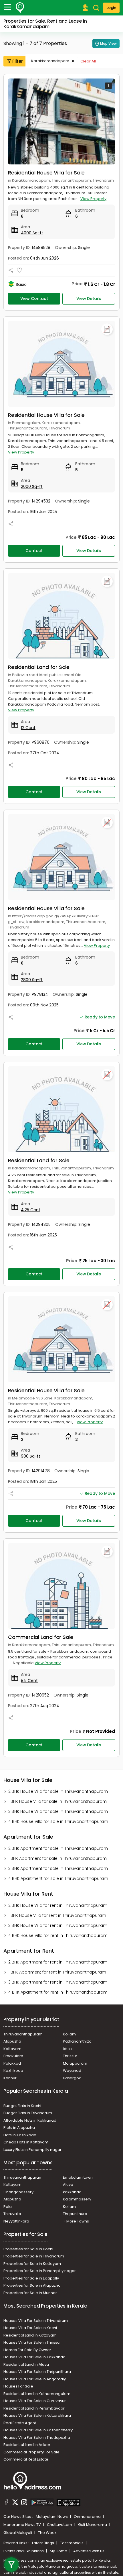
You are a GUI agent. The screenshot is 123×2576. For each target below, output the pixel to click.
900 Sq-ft (31, 1456)
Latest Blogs (43, 2543)
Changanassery (18, 2192)
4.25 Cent (31, 1210)
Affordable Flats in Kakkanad (30, 2120)
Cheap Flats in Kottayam (26, 2142)
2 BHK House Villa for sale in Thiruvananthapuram (58, 1791)
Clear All (88, 61)
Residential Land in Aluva (26, 2364)
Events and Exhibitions (24, 2551)
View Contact (34, 299)
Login (111, 8)
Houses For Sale (18, 2386)
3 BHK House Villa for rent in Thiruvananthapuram (58, 1925)
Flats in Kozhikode (20, 2135)
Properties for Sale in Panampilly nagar (40, 2271)
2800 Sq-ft (32, 980)
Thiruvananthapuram (23, 2034)
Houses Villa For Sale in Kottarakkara (37, 2415)
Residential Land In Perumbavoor (34, 2408)
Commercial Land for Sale (41, 1637)
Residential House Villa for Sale (46, 173)
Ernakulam (13, 2056)
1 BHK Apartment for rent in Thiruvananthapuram (57, 1972)
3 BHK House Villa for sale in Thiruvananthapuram (58, 1811)
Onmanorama (88, 2517)
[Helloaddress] (20, 8)
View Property (93, 199)
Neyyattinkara (16, 2221)
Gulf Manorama (93, 2525)
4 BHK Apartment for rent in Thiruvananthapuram (58, 1992)
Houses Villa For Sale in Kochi (30, 2328)
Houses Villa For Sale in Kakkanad (34, 2357)
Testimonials (72, 2543)
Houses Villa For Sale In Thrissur (32, 2342)
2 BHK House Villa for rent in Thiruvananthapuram (58, 1905)
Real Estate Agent (20, 2423)
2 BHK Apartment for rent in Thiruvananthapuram (58, 1962)
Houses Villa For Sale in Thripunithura (37, 2372)
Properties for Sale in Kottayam (32, 2264)
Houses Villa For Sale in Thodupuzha (37, 2437)
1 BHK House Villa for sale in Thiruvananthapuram (57, 1801)
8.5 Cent (29, 1680)
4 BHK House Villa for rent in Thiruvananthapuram (58, 1935)
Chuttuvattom (60, 2525)
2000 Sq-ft (32, 486)
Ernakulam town (78, 2177)
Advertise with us (89, 2551)
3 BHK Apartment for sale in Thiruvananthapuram (58, 1868)
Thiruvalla (12, 2214)
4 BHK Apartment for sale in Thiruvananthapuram (58, 1878)
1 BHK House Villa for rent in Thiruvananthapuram (57, 1915)
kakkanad (72, 2192)
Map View (108, 43)
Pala (8, 2207)
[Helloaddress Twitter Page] (15, 2503)
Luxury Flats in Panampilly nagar (32, 2150)
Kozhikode (13, 2071)
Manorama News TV (23, 2525)
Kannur (10, 2078)
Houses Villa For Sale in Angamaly (35, 2379)
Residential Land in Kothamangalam (37, 2394)
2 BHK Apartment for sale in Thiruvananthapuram (58, 1848)
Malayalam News (52, 2517)
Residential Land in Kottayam (30, 2335)
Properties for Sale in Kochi (28, 2249)
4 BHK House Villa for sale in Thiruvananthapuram (58, 1821)
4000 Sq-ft (32, 233)
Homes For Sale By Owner (27, 2350)
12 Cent (28, 728)
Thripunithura (75, 2214)
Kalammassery (77, 2199)
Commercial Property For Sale (31, 2452)
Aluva (68, 2185)
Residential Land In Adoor (27, 2445)
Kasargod (72, 2078)
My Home (59, 2551)
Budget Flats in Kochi (22, 2106)
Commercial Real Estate (26, 2459)
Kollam (69, 2034)
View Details (89, 299)
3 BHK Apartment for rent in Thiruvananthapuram (58, 1982)
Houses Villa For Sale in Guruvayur (35, 2401)
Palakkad (12, 2063)
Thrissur (70, 2056)
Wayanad (72, 2071)
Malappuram (75, 2063)
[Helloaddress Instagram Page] (24, 2503)
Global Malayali (18, 2533)
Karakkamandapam (50, 61)
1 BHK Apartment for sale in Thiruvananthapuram (57, 1858)
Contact (34, 551)
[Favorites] (19, 270)
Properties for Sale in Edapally (31, 2278)
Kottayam (12, 2049)
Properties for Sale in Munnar (30, 2293)
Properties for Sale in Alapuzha (32, 2285)
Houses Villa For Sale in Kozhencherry (38, 2430)
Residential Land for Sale (39, 667)
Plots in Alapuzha (19, 2128)
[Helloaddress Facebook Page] (7, 2503)
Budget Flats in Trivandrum (28, 2113)
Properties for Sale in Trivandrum (34, 2256)
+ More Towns (76, 2221)
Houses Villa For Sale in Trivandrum (36, 2321)
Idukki (68, 2049)
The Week (47, 2533)
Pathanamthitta (77, 2041)
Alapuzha (12, 2041)
